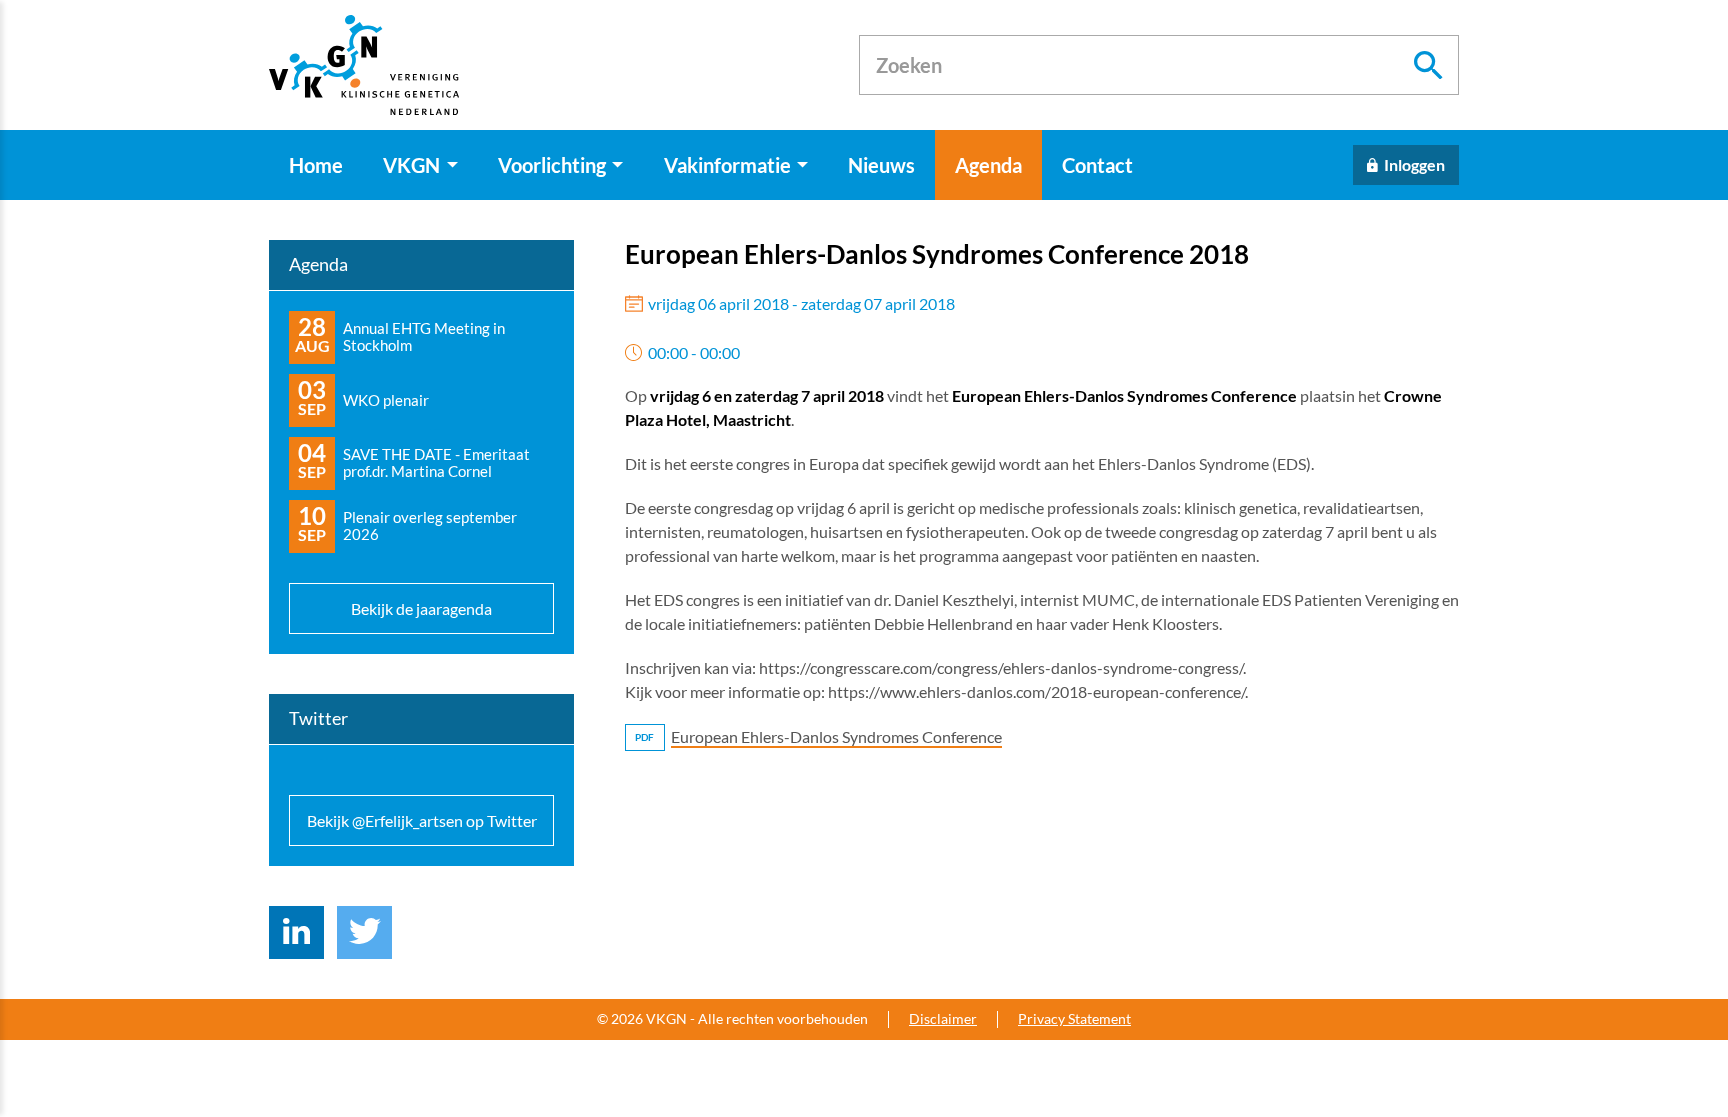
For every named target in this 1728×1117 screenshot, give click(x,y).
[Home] (364, 65)
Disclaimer (943, 1019)
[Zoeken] (1429, 65)
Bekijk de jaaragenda (421, 608)
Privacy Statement (1074, 1019)
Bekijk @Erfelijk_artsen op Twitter (422, 820)
